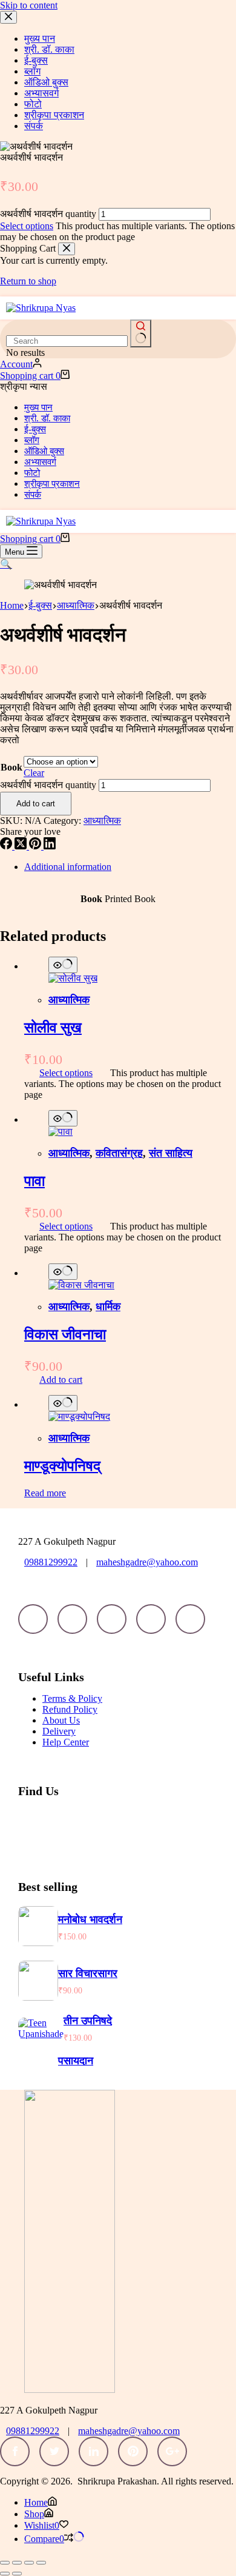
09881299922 (51, 1562)
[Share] (29, 2563)
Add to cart (36, 804)
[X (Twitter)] (22, 846)
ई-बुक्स (35, 429)
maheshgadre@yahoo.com (147, 1562)
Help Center (66, 1742)
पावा (34, 1181)
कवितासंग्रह (119, 1153)
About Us (61, 1720)
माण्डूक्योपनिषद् (62, 1466)
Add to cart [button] (61, 1380)
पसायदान (76, 2061)
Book (11, 767)
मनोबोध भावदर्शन (90, 1919)
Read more (45, 1493)
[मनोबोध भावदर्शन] (38, 1943)
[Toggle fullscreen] (17, 2563)
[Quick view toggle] (63, 965)
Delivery (59, 1731)
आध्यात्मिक (102, 821)
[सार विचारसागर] (38, 1997)
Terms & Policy (72, 1698)
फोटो (32, 473)
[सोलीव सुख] (73, 978)
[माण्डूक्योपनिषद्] (79, 1417)
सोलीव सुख (53, 1028)
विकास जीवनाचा (65, 1334)
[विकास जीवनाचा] (81, 1285)
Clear (34, 773)
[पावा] (61, 1132)
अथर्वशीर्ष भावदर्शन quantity (48, 214)
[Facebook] (7, 846)
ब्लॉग (32, 440)
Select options (27, 226)
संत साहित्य (171, 1153)
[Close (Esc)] (41, 2563)
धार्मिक (108, 1306)
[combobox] (67, 341)
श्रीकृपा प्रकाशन (52, 484)
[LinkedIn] (50, 846)
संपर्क (33, 495)
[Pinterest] (36, 846)
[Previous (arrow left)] (5, 2574)
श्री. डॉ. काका (47, 418)
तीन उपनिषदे (88, 2021)
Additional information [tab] (68, 867)
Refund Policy (70, 1709)
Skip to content (29, 5)
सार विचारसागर (88, 1973)
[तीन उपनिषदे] (41, 2034)
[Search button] (141, 333)
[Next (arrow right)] (17, 2574)
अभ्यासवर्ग (40, 462)
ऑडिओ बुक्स (44, 451)
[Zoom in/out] (5, 2563)
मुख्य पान (38, 407)
